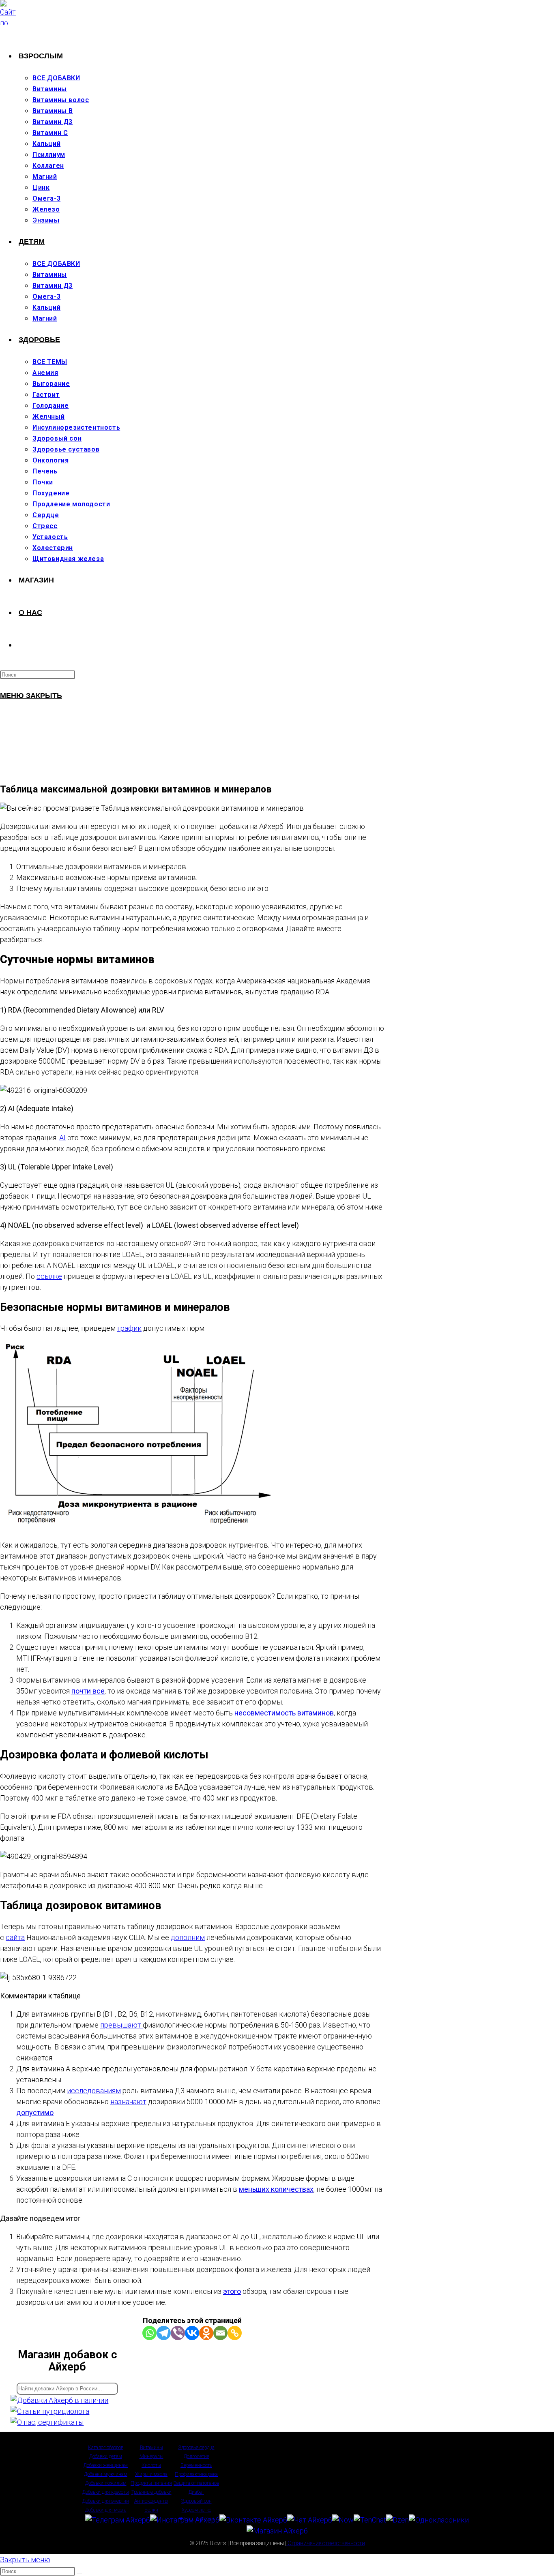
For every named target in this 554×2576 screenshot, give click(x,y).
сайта (15, 1937)
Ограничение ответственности (326, 2543)
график (129, 1328)
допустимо (35, 2112)
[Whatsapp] (149, 2333)
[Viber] (178, 2333)
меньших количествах (276, 2189)
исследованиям (94, 2091)
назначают (128, 2102)
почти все (88, 1691)
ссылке (49, 1276)
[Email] (220, 2333)
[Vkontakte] (192, 2333)
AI (62, 1138)
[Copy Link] (235, 2333)
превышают (121, 2025)
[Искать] (79, 2573)
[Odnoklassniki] (206, 2333)
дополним (188, 1937)
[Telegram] (164, 2333)
